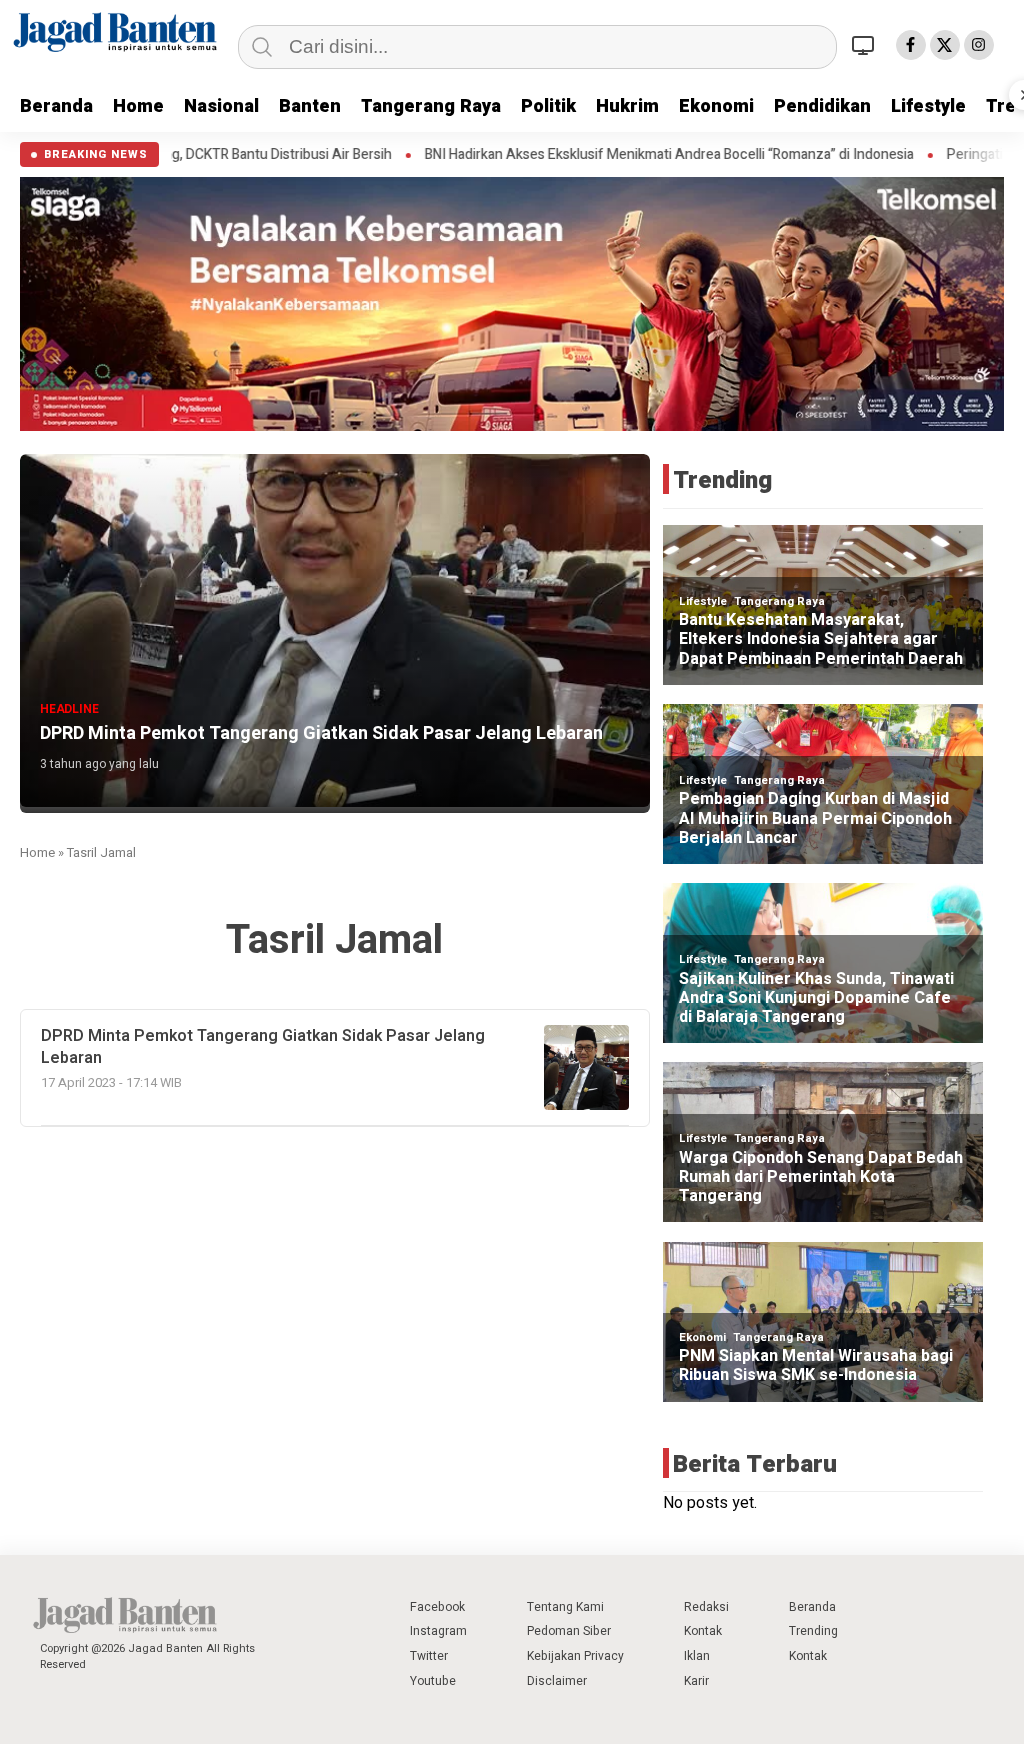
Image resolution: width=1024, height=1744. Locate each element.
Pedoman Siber (569, 1631)
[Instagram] (979, 45)
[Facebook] (911, 45)
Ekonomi (716, 106)
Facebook (437, 1607)
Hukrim (627, 106)
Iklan (697, 1656)
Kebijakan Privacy (575, 1656)
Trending (813, 1631)
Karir (696, 1681)
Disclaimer (557, 1681)
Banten (310, 106)
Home (138, 106)
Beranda (56, 106)
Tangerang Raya (431, 106)
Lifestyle (928, 106)
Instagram (438, 1631)
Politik (548, 106)
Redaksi (706, 1607)
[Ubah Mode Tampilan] (866, 45)
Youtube (433, 1681)
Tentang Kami (565, 1607)
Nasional (221, 106)
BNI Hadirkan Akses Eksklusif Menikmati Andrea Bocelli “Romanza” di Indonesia (560, 155)
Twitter (429, 1656)
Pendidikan (822, 106)
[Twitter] (945, 45)
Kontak (703, 1631)
